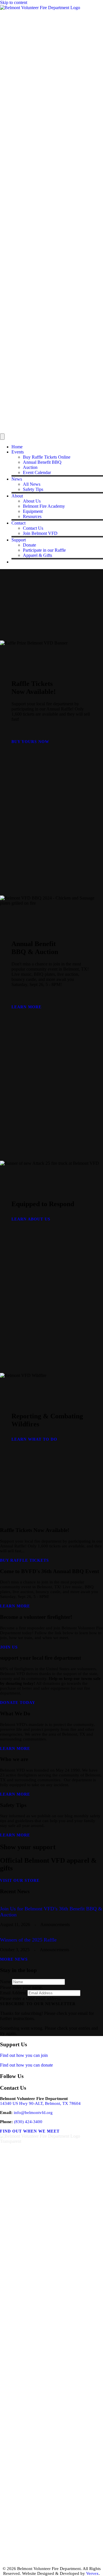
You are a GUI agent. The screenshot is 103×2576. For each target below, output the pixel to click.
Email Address (13, 1993)
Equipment (33, 511)
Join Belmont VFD (40, 533)
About (17, 496)
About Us (32, 501)
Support (19, 540)
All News (32, 484)
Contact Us (33, 528)
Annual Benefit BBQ (42, 462)
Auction (30, 467)
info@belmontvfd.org (33, 2113)
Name (5, 1982)
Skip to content (14, 2)
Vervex (92, 2573)
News (17, 479)
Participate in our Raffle (44, 550)
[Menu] (2, 437)
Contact (18, 523)
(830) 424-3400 (28, 2122)
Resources (32, 516)
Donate (29, 545)
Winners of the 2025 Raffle (28, 1940)
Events (18, 452)
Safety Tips (33, 489)
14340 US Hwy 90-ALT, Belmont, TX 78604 (40, 2103)
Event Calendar (37, 472)
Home (17, 447)
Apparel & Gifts (37, 555)
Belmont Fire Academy (44, 506)
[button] (38, 2004)
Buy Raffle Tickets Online (47, 457)
